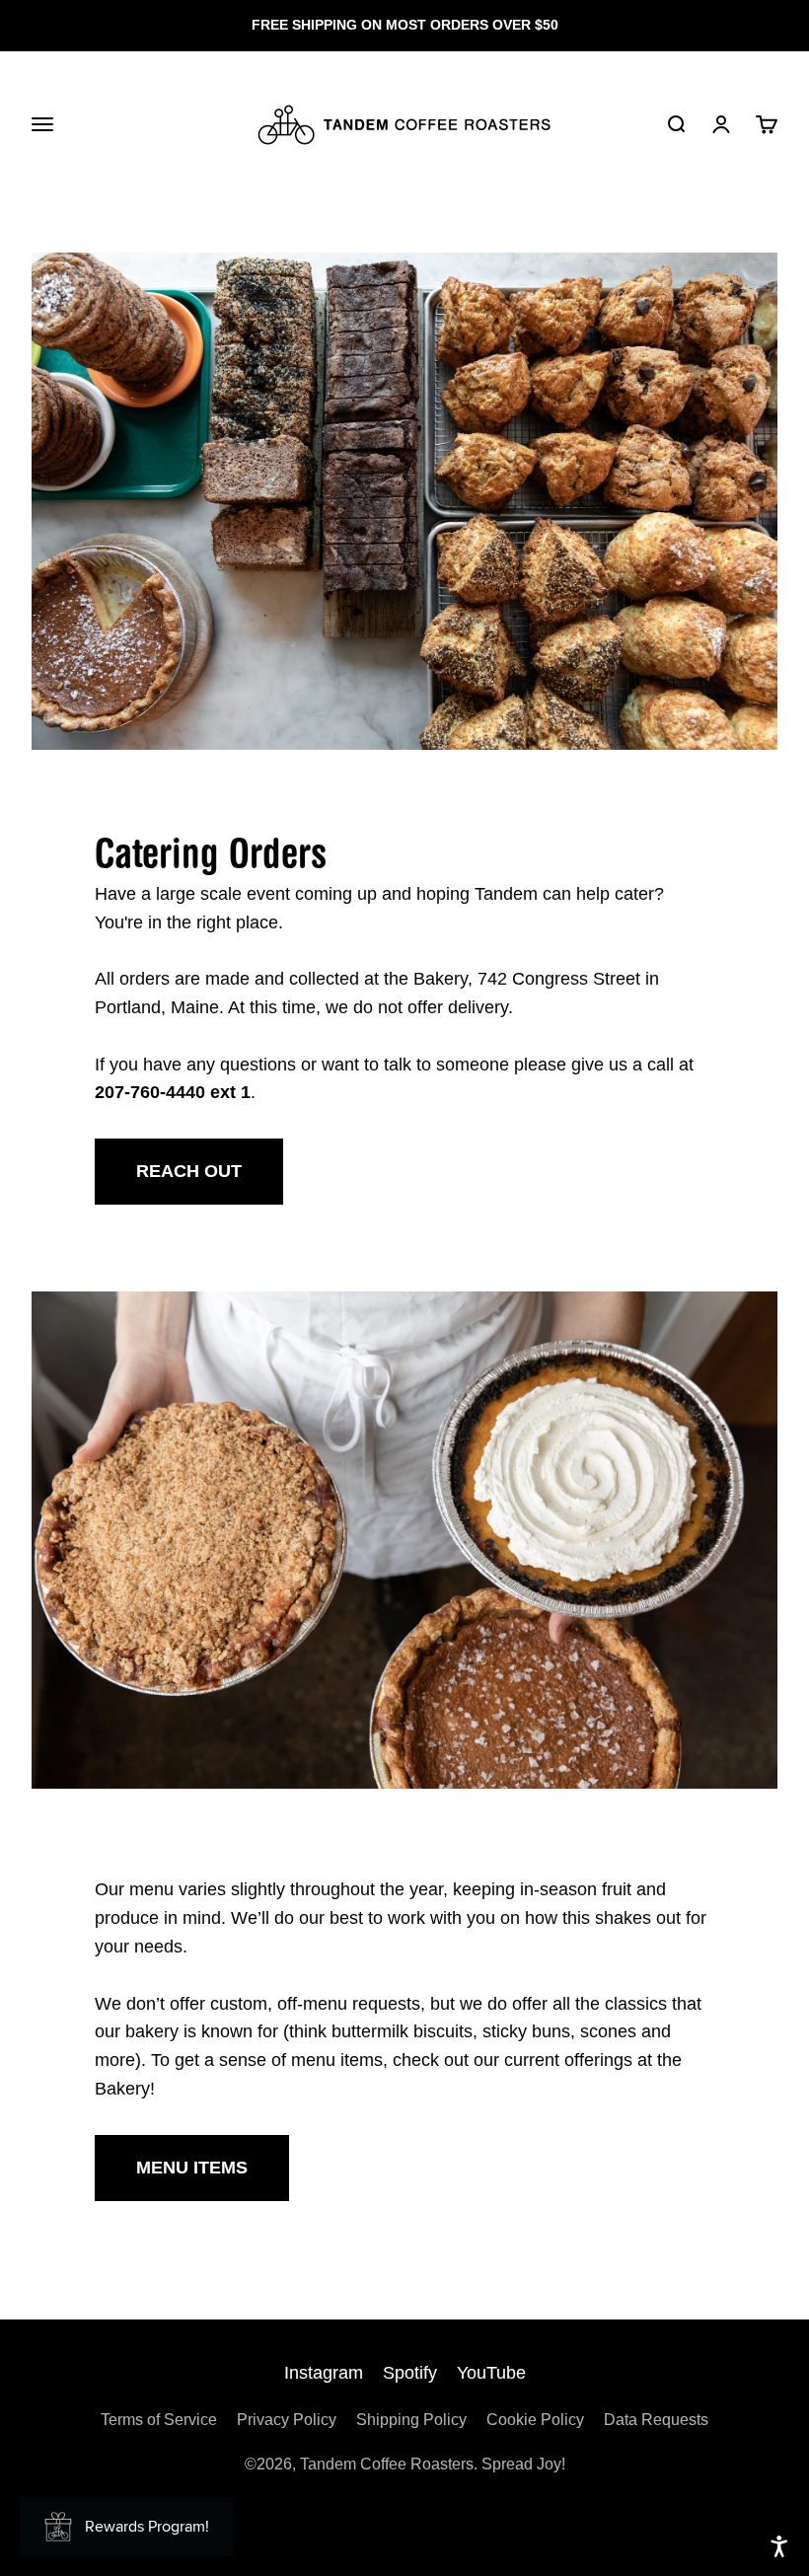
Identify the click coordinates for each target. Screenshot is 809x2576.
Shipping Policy (411, 2420)
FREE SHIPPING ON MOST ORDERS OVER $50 (405, 25)
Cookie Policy (535, 2420)
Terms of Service (159, 2420)
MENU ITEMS (192, 2168)
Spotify (410, 2373)
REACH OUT (189, 1171)
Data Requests (656, 2420)
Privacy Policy (287, 2420)
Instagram (324, 2373)
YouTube (491, 2373)
